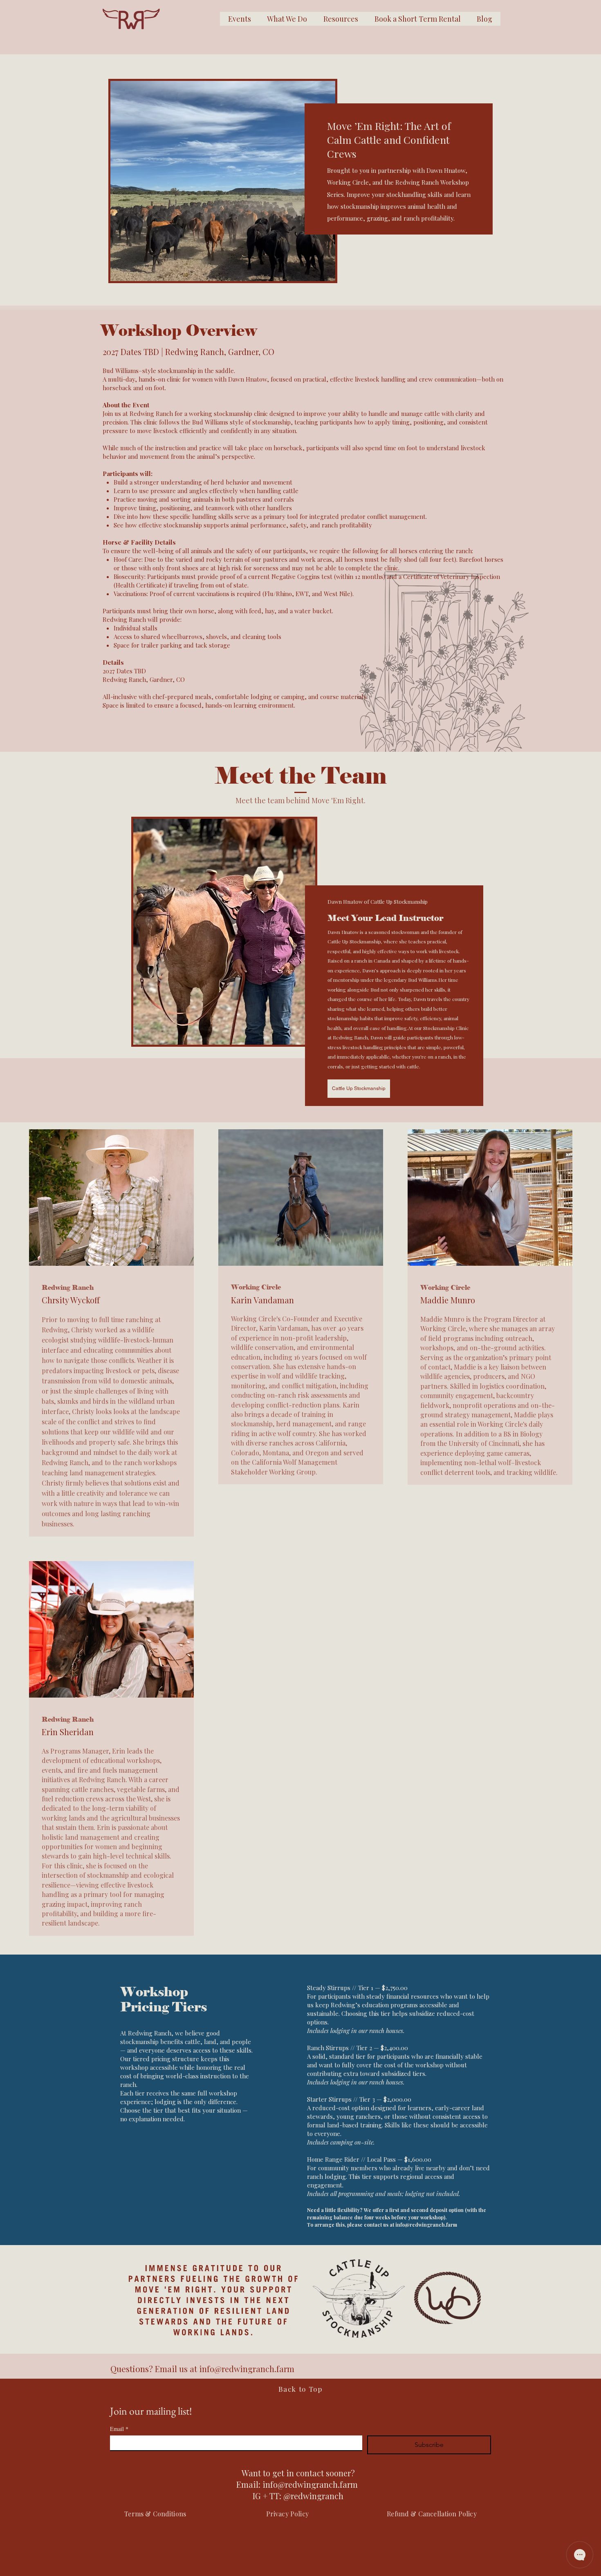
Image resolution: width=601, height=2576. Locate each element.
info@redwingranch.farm (426, 2225)
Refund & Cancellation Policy (432, 2514)
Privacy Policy (288, 2514)
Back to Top (300, 2389)
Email (119, 2429)
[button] (341, 19)
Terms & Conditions (155, 2514)
